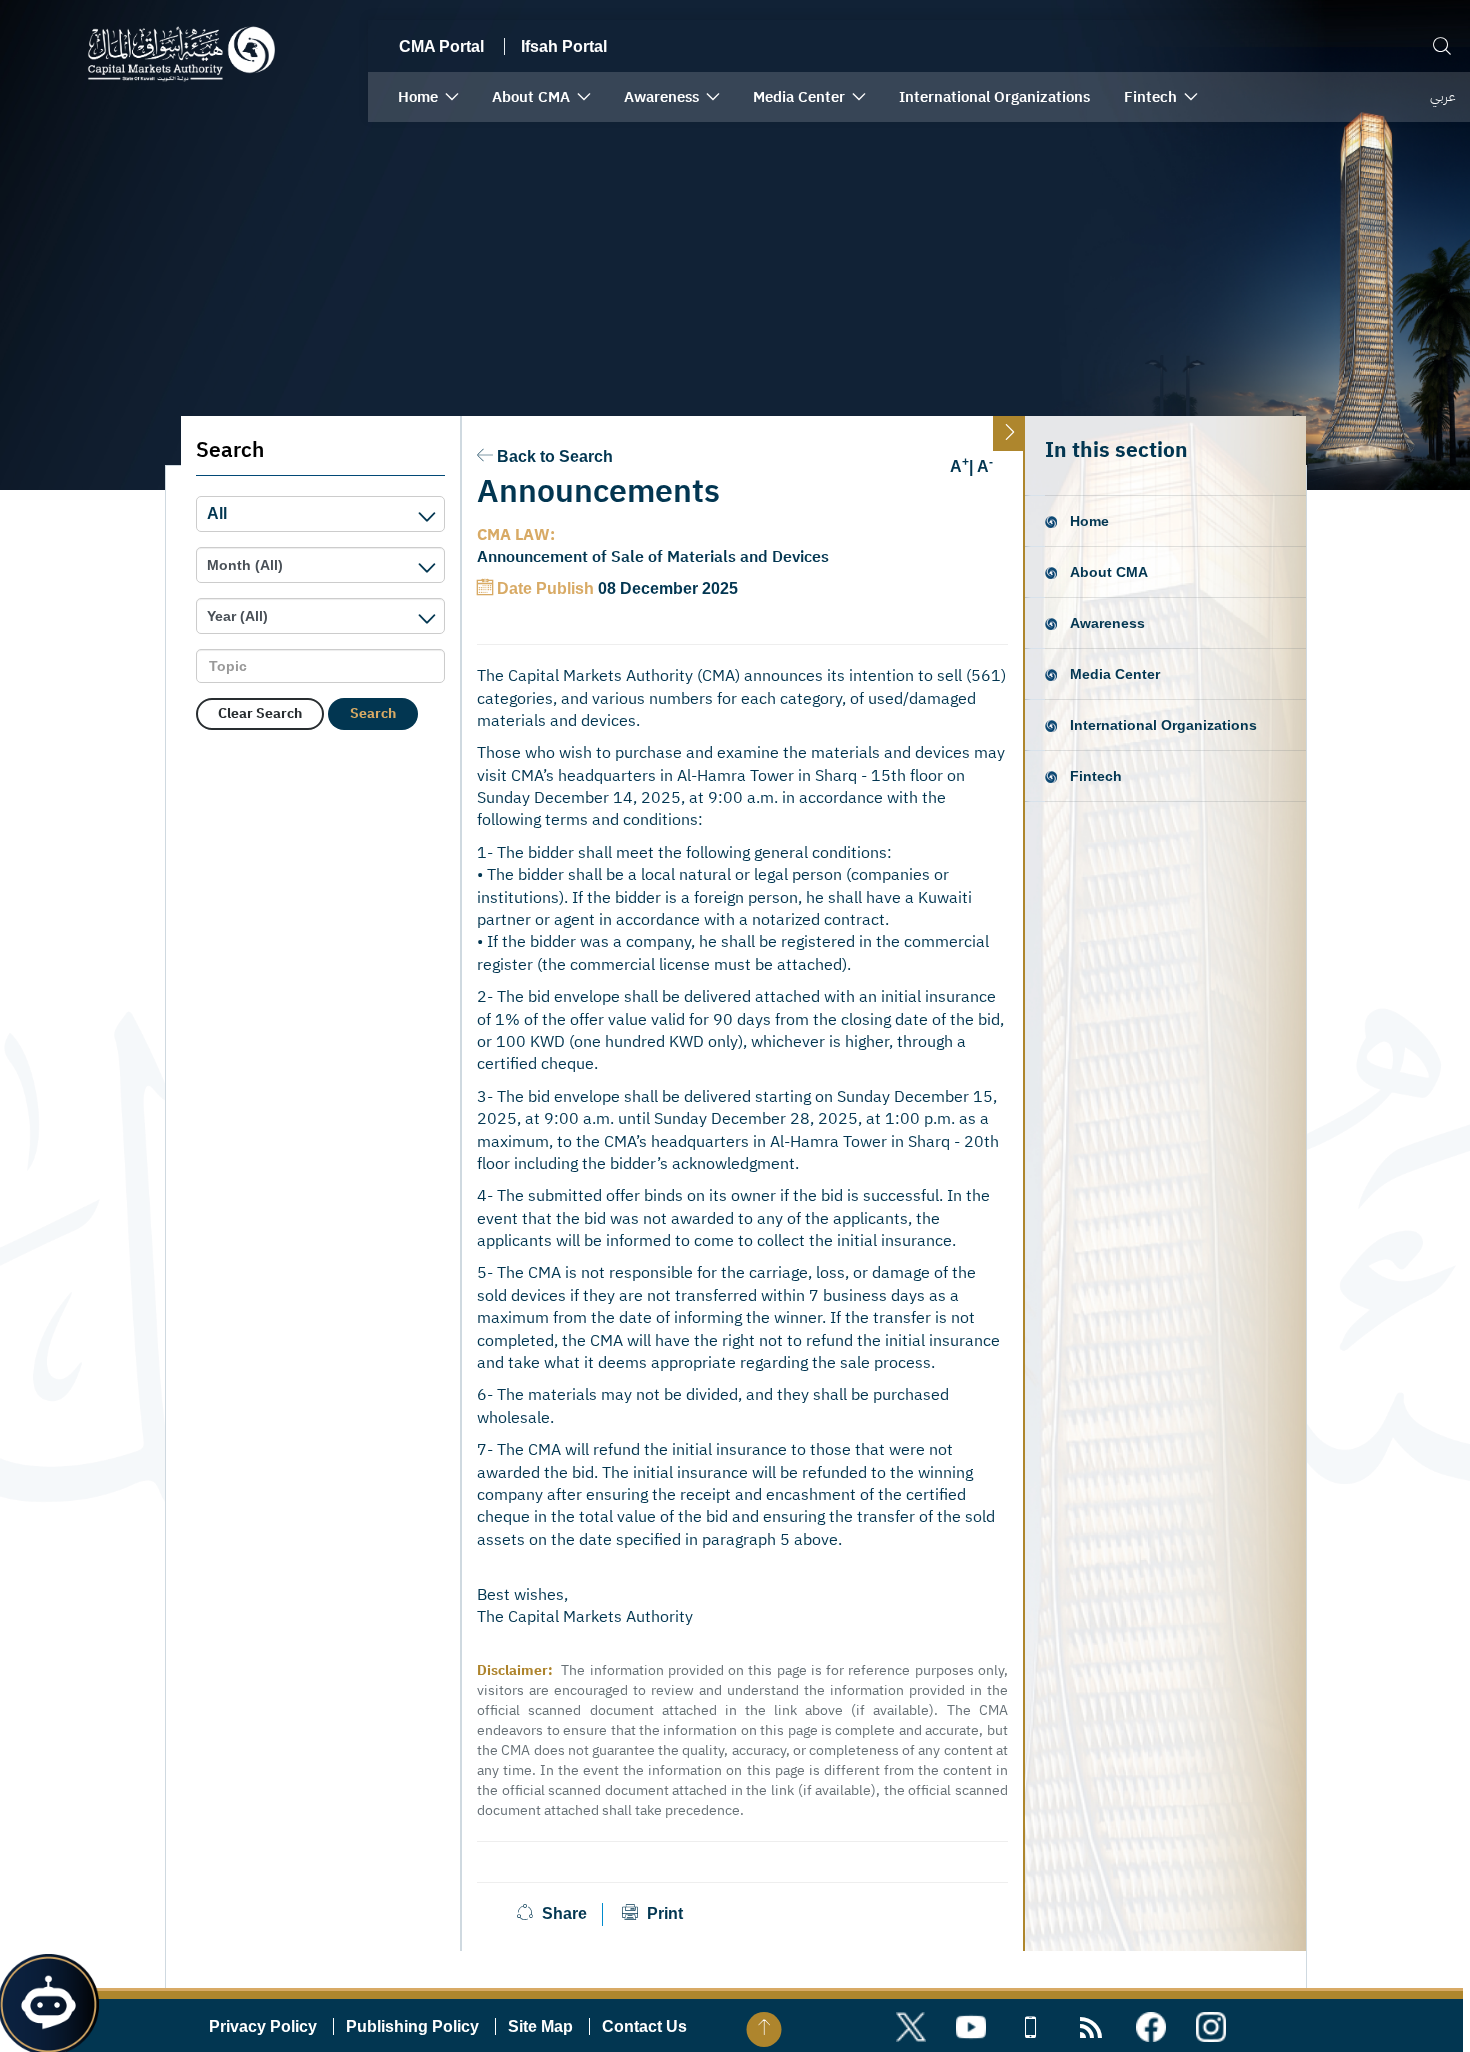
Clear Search (260, 713)
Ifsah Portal (564, 46)
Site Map (540, 2026)
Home (1089, 521)
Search (373, 713)
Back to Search (555, 456)
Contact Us (644, 2026)
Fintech (1096, 776)
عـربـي (1442, 96)
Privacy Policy (263, 2026)
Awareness (1107, 623)
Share (564, 1913)
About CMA (1109, 572)
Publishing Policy (412, 2026)
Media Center (1115, 674)
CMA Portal (441, 46)
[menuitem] (428, 97)
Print (663, 1913)
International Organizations (1163, 725)
